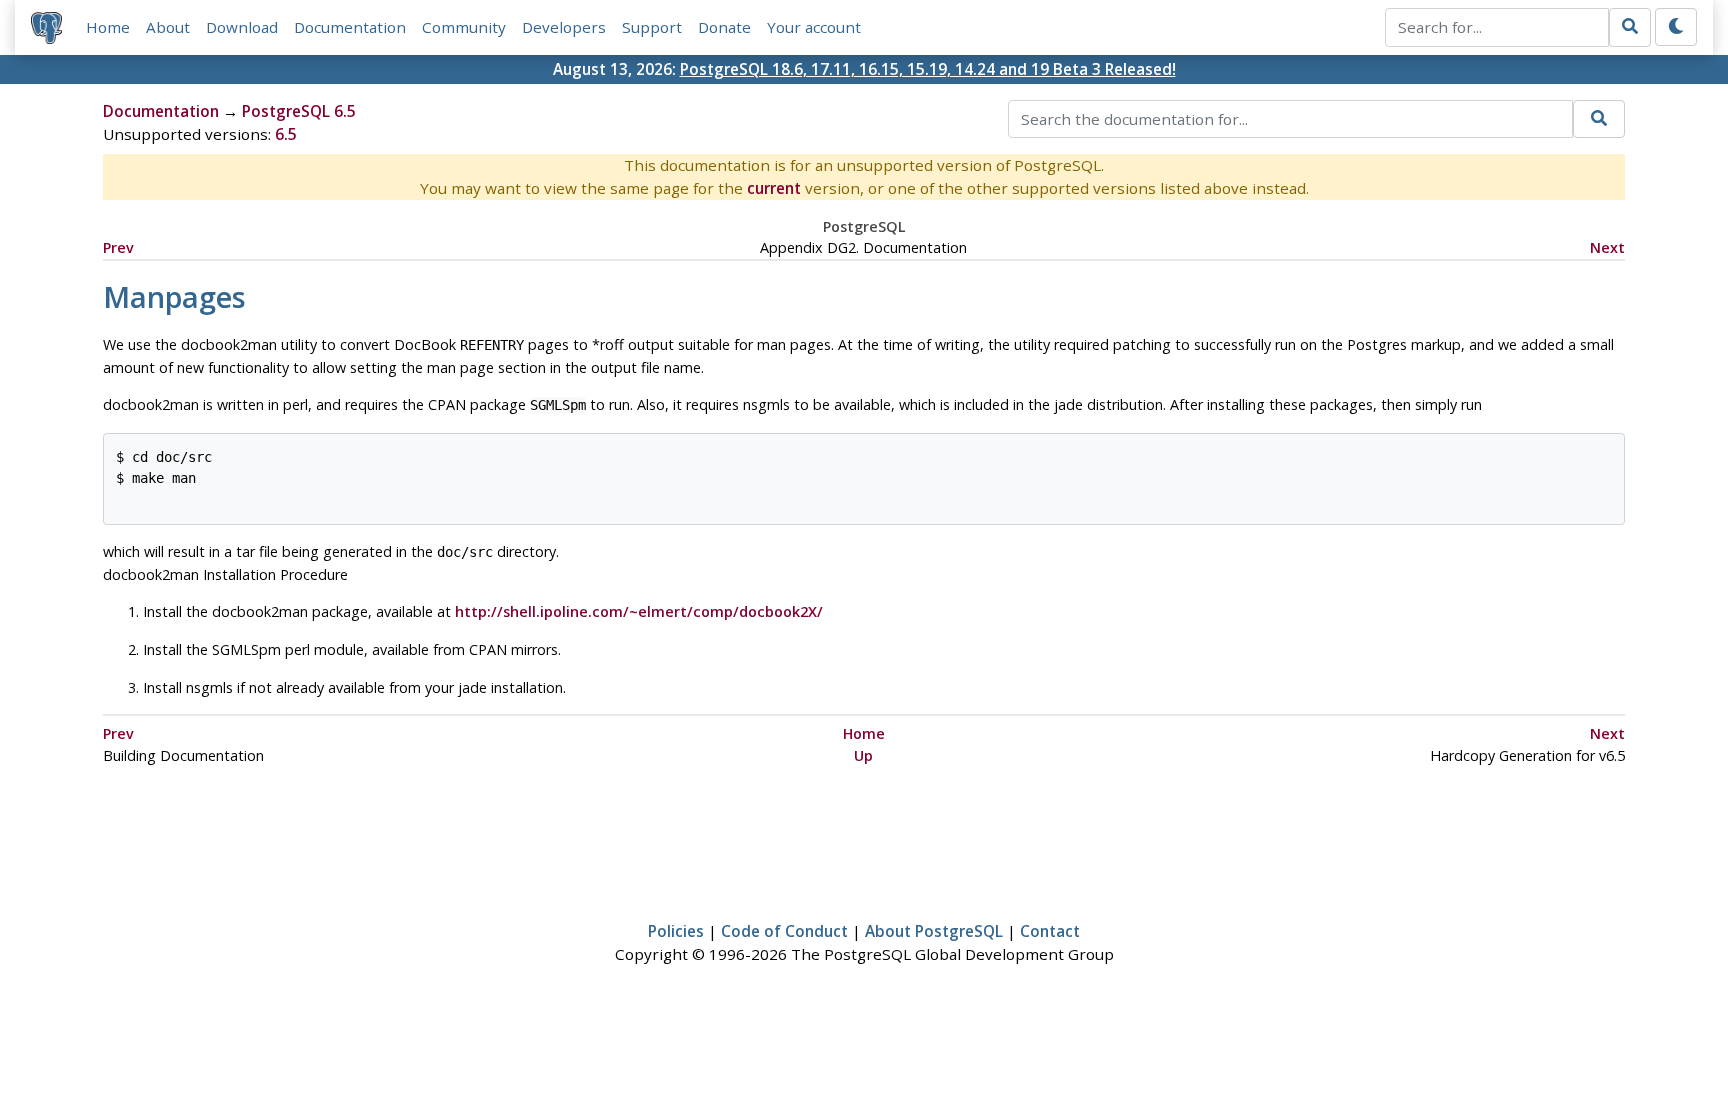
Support (652, 27)
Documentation (350, 27)
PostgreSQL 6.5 (299, 111)
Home (108, 27)
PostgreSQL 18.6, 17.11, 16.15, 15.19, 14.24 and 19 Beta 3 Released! (928, 69)
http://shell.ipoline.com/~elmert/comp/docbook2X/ (639, 611)
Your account (814, 27)
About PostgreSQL (934, 931)
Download (242, 27)
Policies (676, 931)
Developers (564, 27)
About (168, 27)
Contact (1050, 931)
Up (863, 755)
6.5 (286, 134)
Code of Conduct (784, 931)
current (774, 188)
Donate (724, 27)
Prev (118, 247)
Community (464, 27)
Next (1607, 247)
